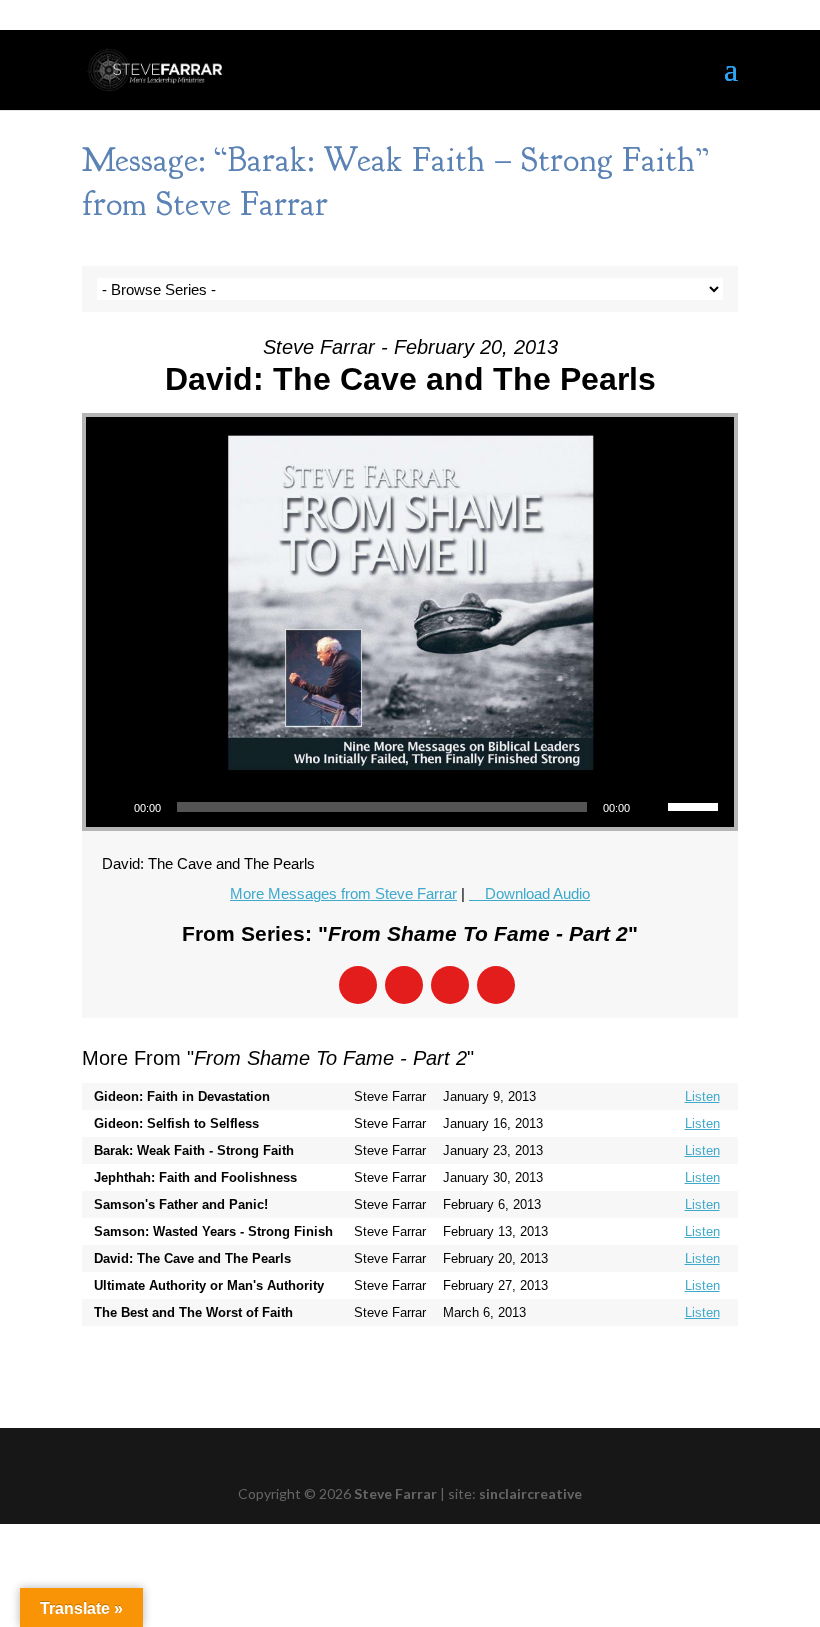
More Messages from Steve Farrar (343, 893)
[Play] (112, 807)
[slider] (696, 805)
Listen (702, 1096)
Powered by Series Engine (664, 1366)
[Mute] (652, 807)
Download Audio (537, 893)
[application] (410, 807)
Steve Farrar (395, 1493)
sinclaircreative (530, 1493)
